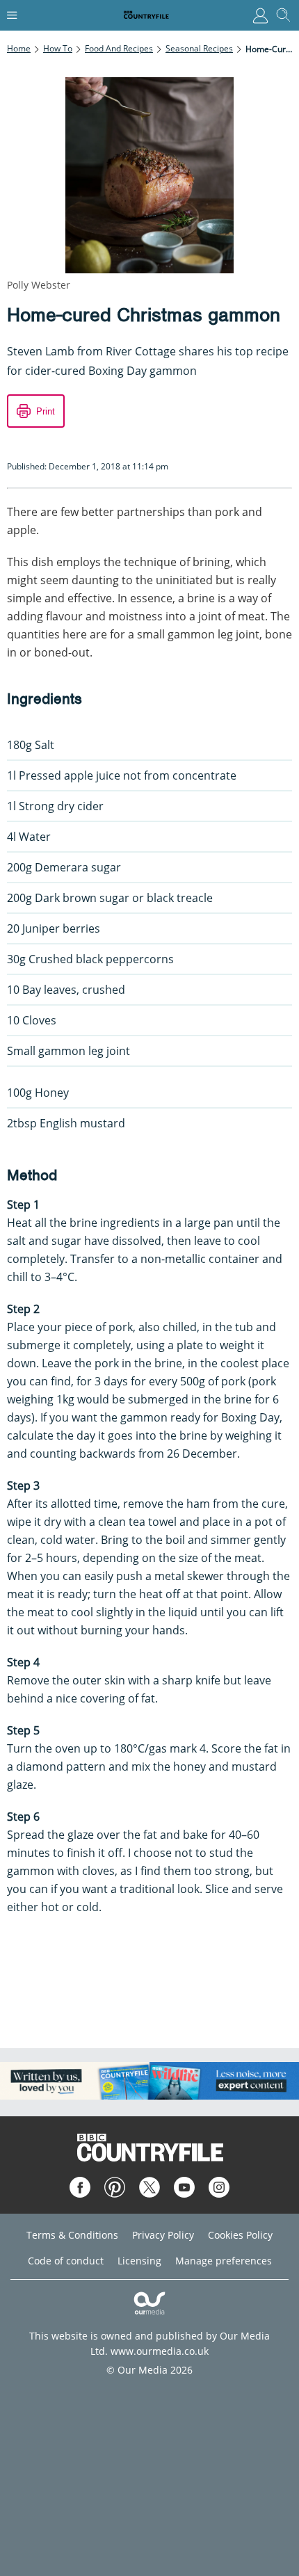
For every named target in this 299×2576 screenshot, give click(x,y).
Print (46, 411)
